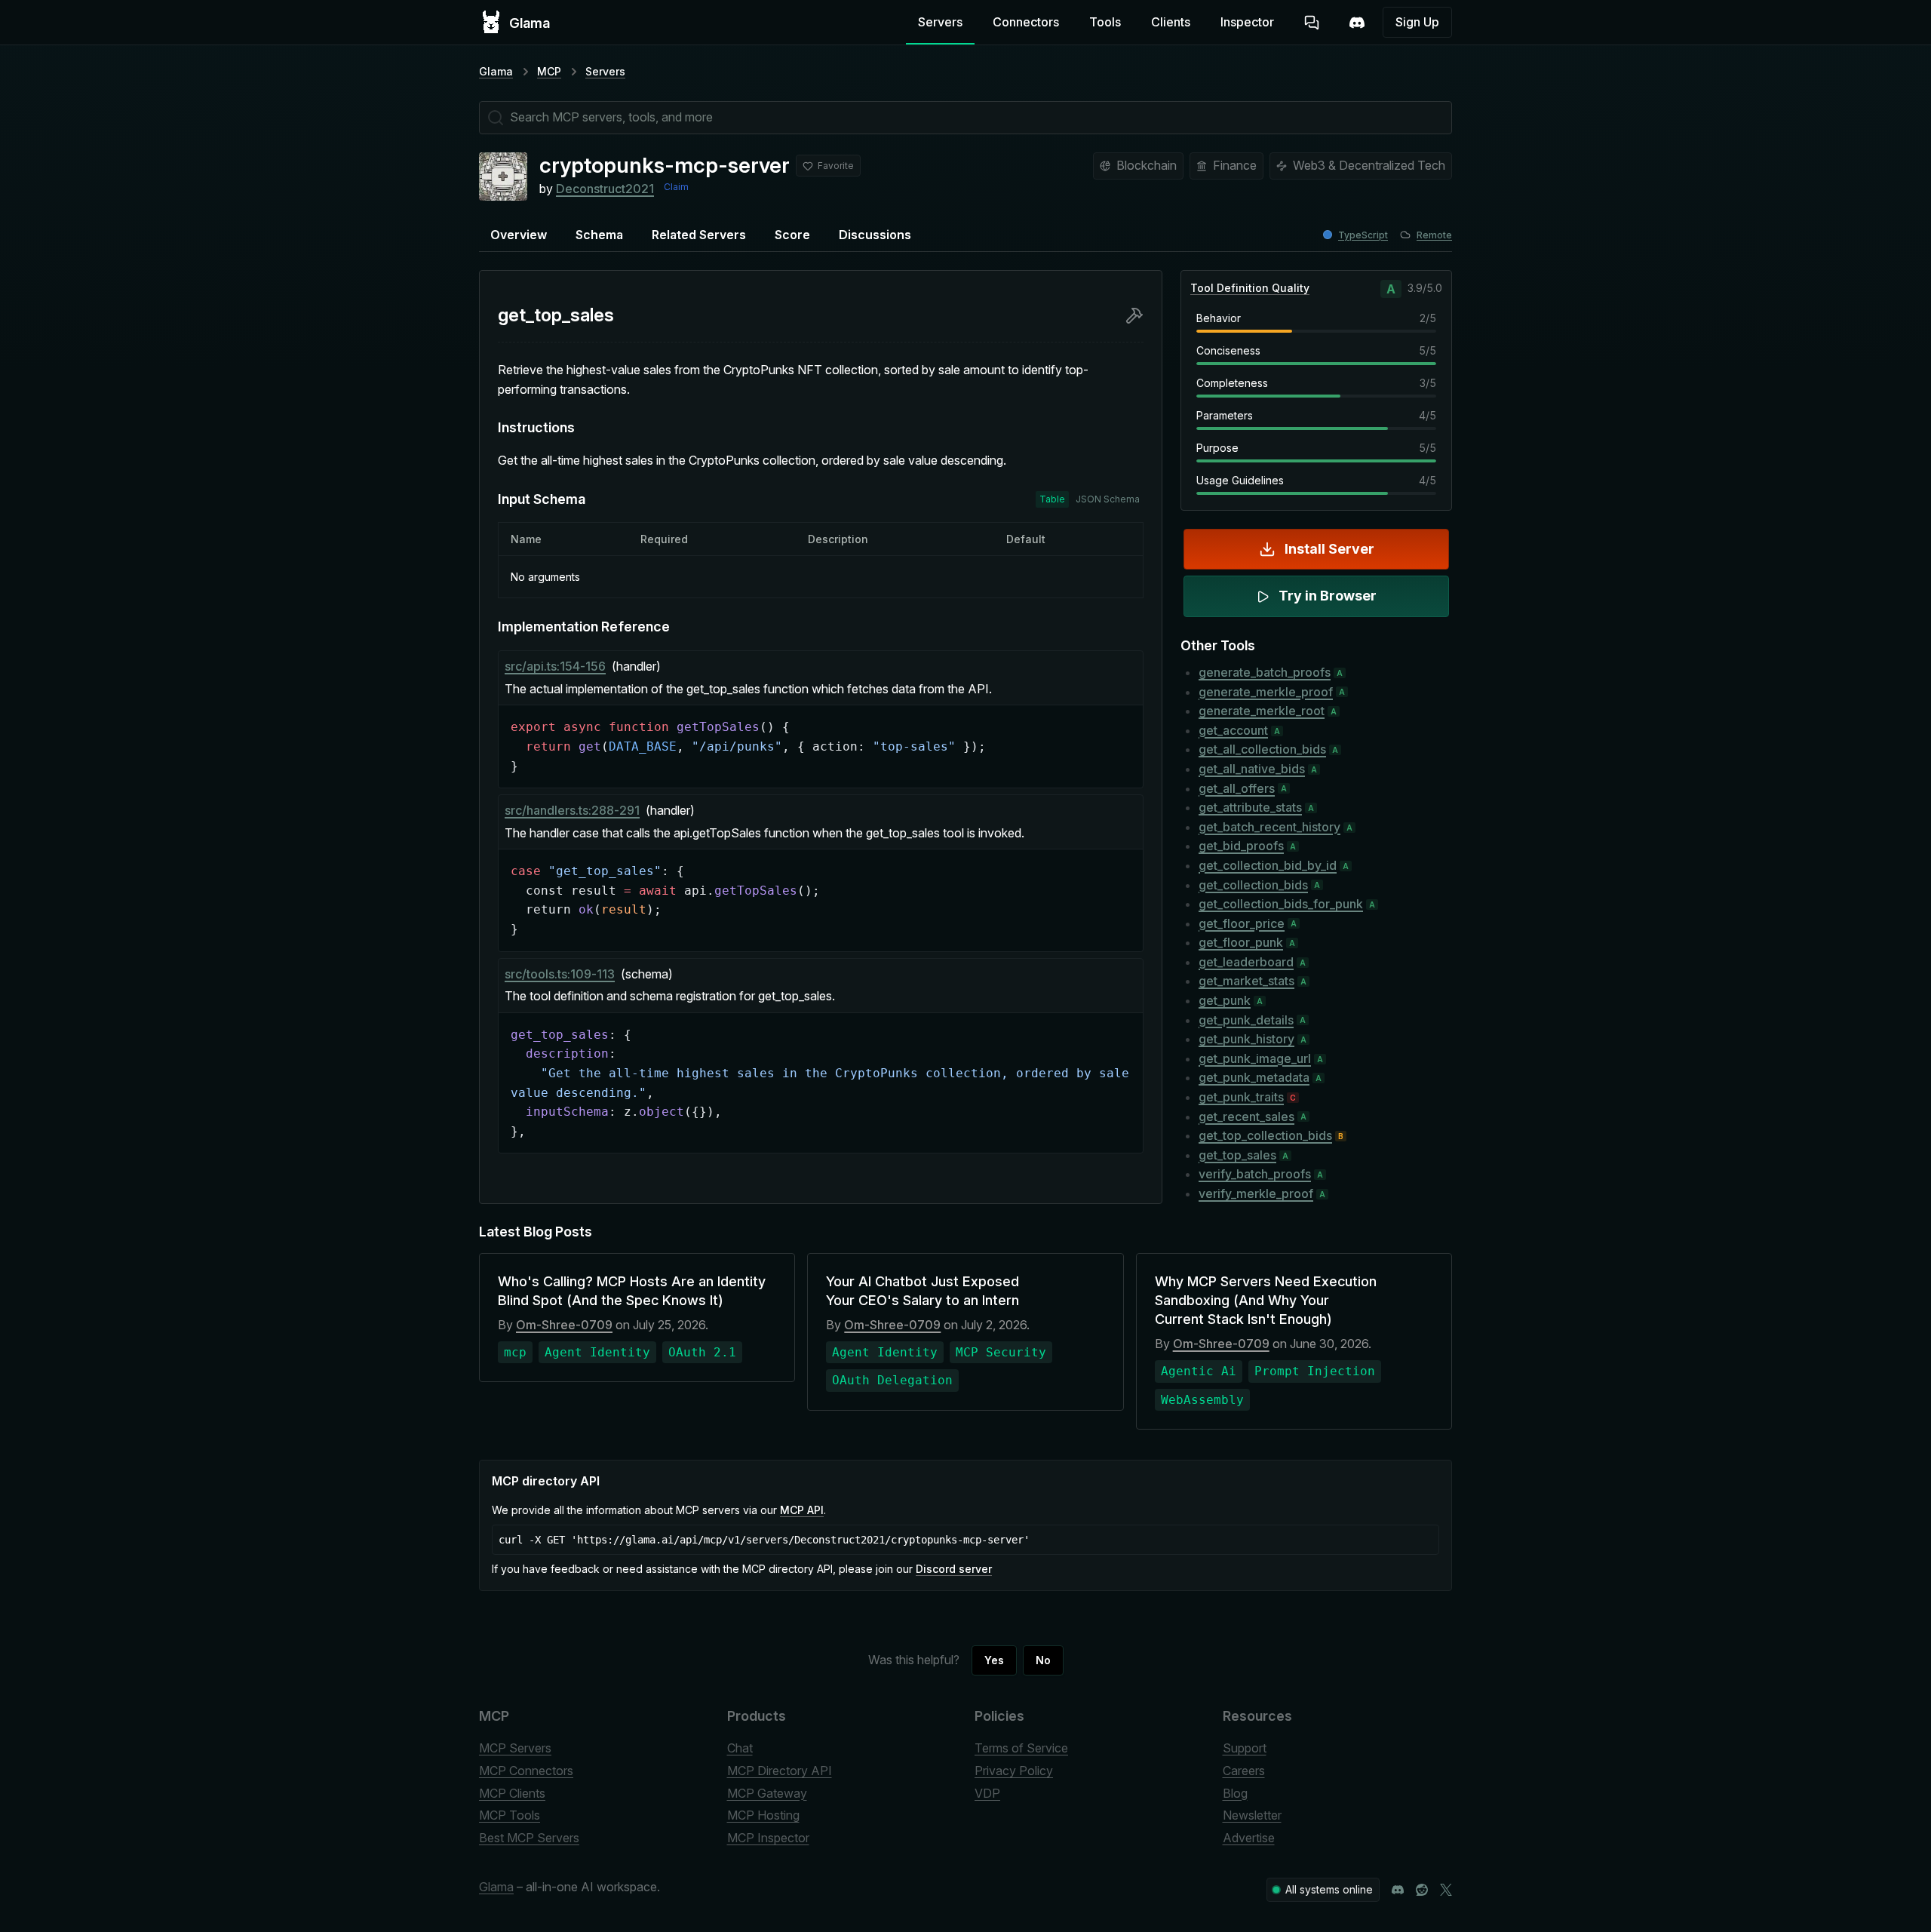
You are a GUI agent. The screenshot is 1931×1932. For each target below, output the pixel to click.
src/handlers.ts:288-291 (572, 810)
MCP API (802, 1510)
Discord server (954, 1569)
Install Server (1329, 549)
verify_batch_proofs (1255, 1174)
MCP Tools (510, 1815)
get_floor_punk (1241, 942)
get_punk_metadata (1254, 1077)
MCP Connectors (526, 1771)
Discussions (875, 235)
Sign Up (1417, 22)
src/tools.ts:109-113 (560, 974)
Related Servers (699, 235)
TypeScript (1363, 235)
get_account (1233, 730)
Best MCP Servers (529, 1838)
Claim (676, 187)
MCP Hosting (763, 1815)
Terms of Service (1021, 1748)
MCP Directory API (780, 1771)
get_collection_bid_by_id (1268, 865)
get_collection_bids (1253, 885)
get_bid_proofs (1241, 846)
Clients (1171, 22)
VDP (987, 1793)
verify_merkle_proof (1256, 1193)
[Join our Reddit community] (1422, 1890)
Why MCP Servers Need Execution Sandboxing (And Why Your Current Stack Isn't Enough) (1266, 1300)
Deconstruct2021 (605, 189)
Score (792, 235)
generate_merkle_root (1262, 711)
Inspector (1247, 22)
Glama (496, 71)
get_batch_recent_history (1269, 827)
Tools (1105, 22)
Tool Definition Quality (1250, 288)
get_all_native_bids (1252, 769)
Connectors (1026, 22)
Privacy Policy (1014, 1771)
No (1043, 1660)
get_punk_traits (1241, 1097)
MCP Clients (512, 1793)
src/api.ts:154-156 (555, 666)
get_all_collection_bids (1262, 749)
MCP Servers (515, 1748)
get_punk (1225, 1000)
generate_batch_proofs (1265, 672)
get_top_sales (1237, 1155)
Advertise (1249, 1838)
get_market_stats (1246, 981)
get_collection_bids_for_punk (1281, 904)
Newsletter (1252, 1815)
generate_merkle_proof (1266, 692)
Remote (1434, 235)
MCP (549, 71)
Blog (1235, 1793)
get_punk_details (1246, 1020)
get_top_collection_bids (1265, 1135)
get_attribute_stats (1250, 807)
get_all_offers (1237, 788)
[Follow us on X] (1446, 1890)
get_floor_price (1242, 923)
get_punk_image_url (1255, 1058)
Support (1245, 1748)
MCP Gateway (767, 1793)
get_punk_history (1246, 1039)
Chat (740, 1748)
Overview (519, 235)
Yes (994, 1660)
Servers (940, 22)
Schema (599, 235)
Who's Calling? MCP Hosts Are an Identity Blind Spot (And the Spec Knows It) (632, 1291)
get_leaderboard (1246, 962)
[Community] (1357, 23)
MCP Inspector (768, 1838)
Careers (1244, 1771)
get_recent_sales (1246, 1117)
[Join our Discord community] (1398, 1890)
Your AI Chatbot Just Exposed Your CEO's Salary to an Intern (923, 1291)
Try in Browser (1328, 596)
